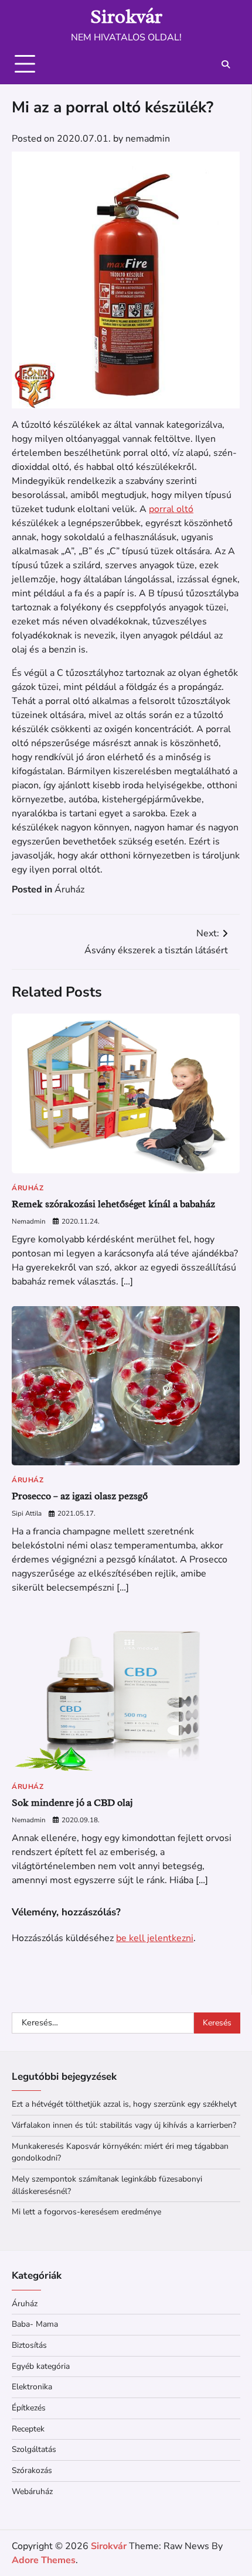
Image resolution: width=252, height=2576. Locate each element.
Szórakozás (32, 2470)
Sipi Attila (27, 1513)
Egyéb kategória (41, 2366)
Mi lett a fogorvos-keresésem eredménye (86, 2212)
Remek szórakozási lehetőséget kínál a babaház (113, 1204)
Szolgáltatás (34, 2449)
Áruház (69, 889)
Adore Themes (44, 2560)
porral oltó (171, 509)
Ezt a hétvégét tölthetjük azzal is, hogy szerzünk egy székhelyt (124, 2104)
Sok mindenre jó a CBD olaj (72, 1803)
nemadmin (148, 139)
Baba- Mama (35, 2324)
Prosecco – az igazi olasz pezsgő (80, 1496)
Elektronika (32, 2387)
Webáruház (32, 2491)
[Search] (226, 64)
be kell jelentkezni (155, 1938)
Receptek (28, 2429)
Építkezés (29, 2408)
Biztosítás (29, 2345)
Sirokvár (126, 16)
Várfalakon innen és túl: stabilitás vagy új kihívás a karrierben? (124, 2125)
